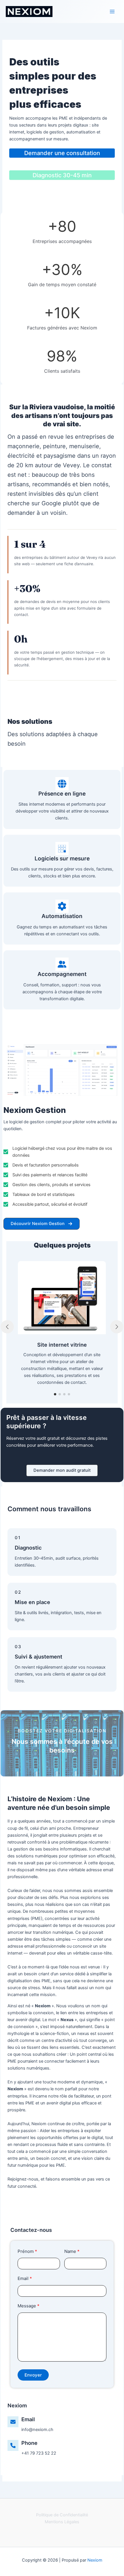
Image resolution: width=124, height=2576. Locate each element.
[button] (42, 1224)
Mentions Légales (62, 2522)
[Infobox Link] (62, 2425)
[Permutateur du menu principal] (112, 12)
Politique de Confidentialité (62, 2515)
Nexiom (95, 2560)
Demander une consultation (62, 153)
